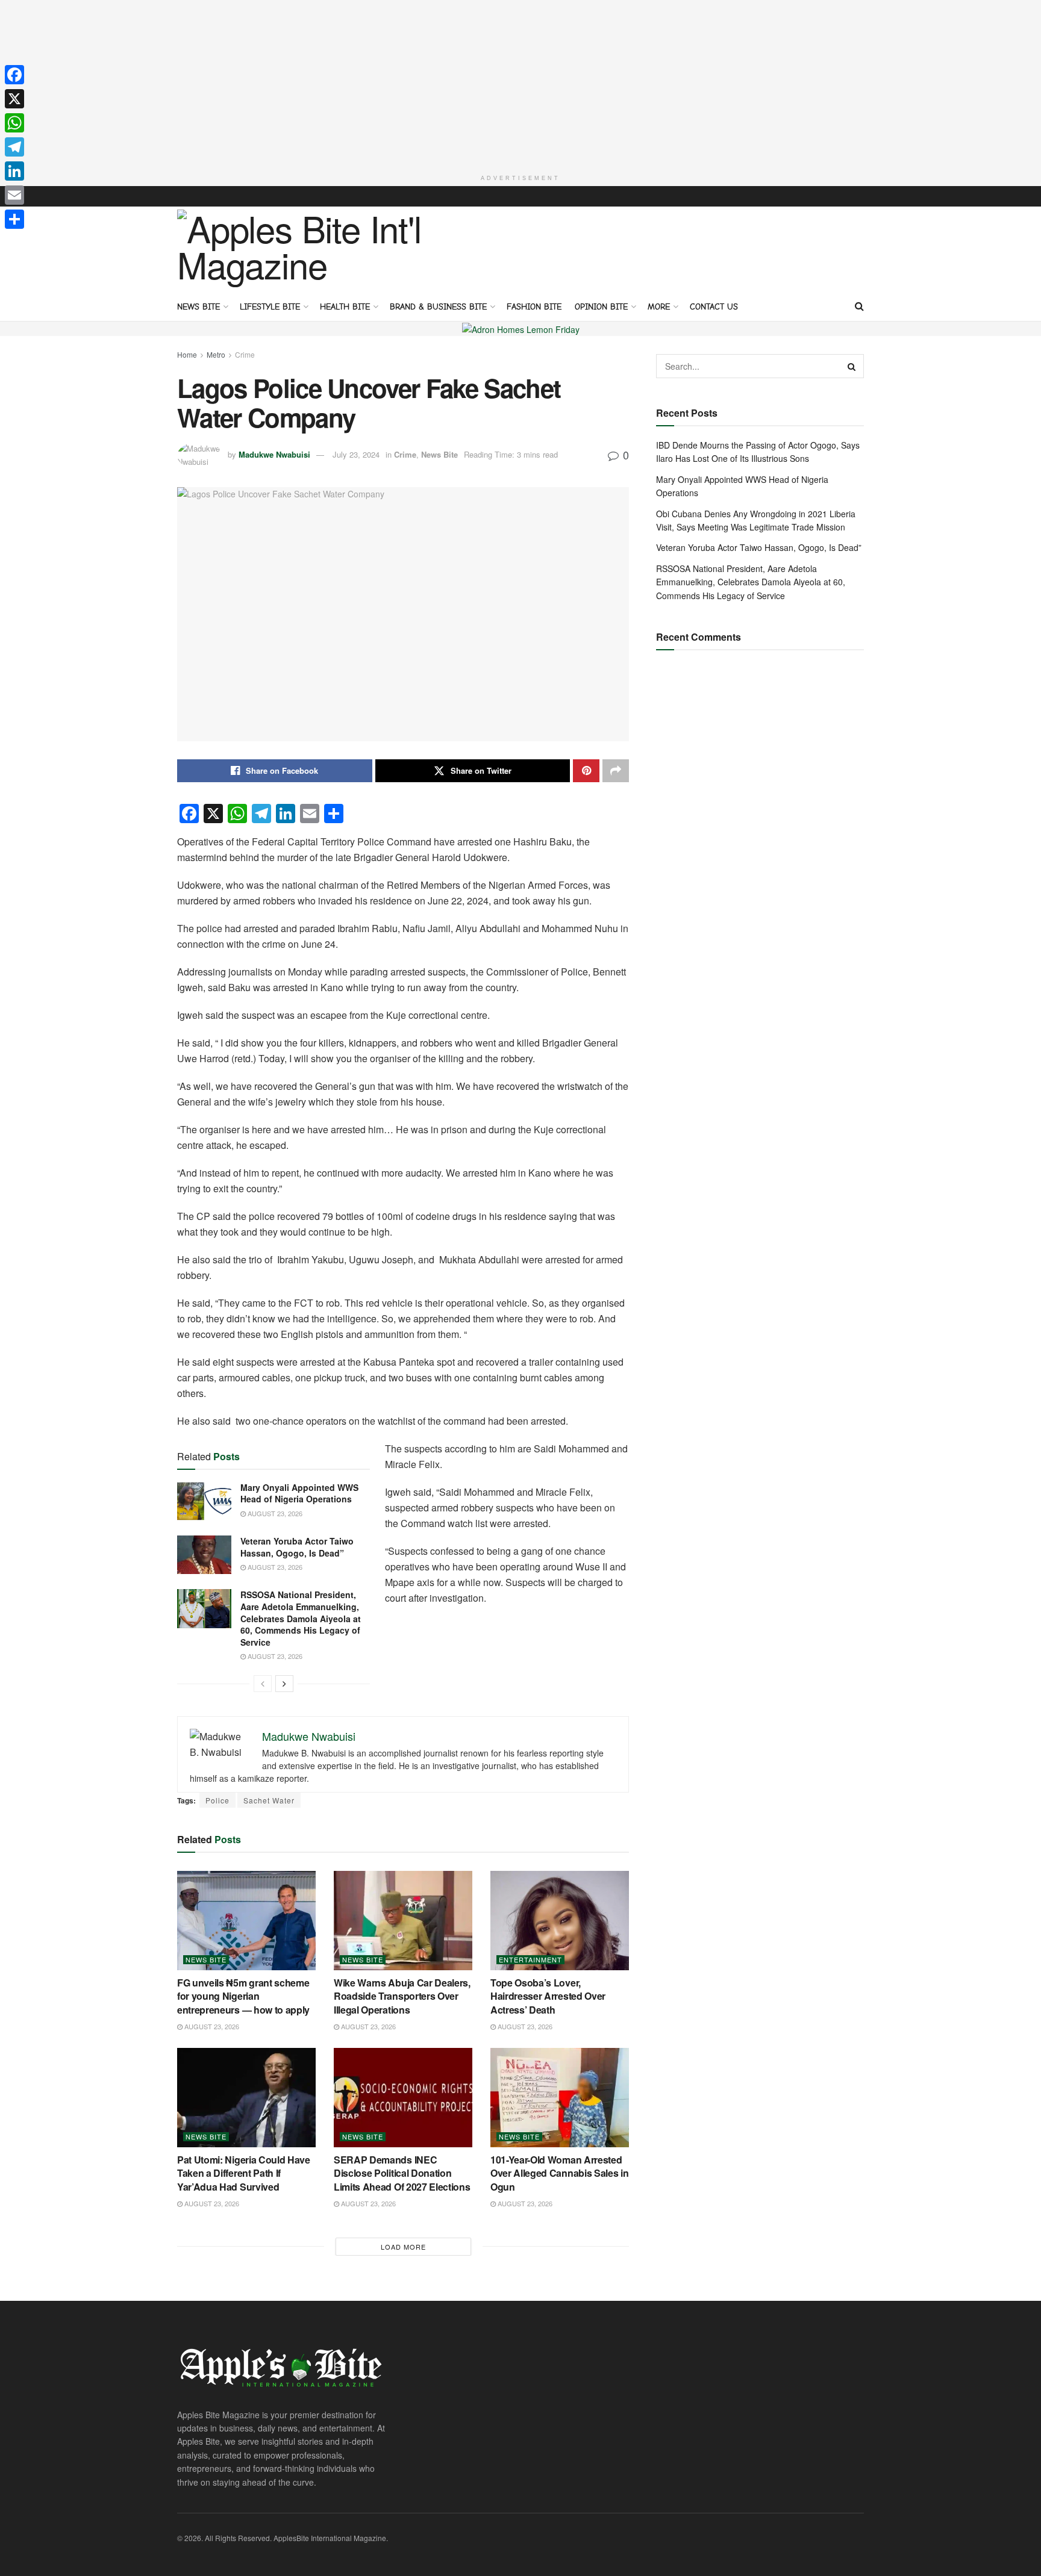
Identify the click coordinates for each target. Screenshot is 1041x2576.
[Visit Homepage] (304, 249)
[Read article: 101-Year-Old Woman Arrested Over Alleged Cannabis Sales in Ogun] (560, 2097)
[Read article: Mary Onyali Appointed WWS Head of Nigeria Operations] (204, 1501)
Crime (245, 354)
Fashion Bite (534, 307)
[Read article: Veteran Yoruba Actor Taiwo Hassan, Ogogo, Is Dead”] (204, 1555)
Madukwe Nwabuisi (274, 454)
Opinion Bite (601, 307)
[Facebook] (14, 75)
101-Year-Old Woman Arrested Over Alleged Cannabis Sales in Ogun (559, 2173)
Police (217, 1800)
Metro (216, 354)
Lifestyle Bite (270, 307)
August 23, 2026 (274, 1513)
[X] (14, 99)
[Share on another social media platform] (616, 771)
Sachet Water (269, 1800)
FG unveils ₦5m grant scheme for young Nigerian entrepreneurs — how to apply (243, 1996)
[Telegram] (14, 147)
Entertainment (530, 1960)
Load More (403, 2247)
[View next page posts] (284, 1684)
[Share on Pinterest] (586, 771)
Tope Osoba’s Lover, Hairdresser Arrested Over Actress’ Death (548, 1996)
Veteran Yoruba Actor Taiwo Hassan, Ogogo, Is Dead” (297, 1547)
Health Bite (345, 307)
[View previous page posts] (263, 1684)
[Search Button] (859, 306)
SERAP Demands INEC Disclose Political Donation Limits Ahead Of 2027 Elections (402, 2173)
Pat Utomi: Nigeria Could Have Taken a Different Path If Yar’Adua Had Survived (244, 2173)
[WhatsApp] (14, 123)
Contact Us (714, 307)
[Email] (14, 195)
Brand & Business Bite (438, 307)
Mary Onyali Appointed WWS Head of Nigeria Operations (299, 1493)
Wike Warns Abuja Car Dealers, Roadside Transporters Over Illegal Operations (402, 1996)
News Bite (199, 307)
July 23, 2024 (356, 454)
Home (187, 354)
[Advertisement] (520, 84)
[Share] (14, 219)
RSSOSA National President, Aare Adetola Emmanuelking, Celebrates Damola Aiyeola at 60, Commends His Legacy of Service (301, 1618)
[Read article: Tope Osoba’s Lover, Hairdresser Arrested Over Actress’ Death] (560, 1920)
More (659, 307)
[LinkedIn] (14, 171)
